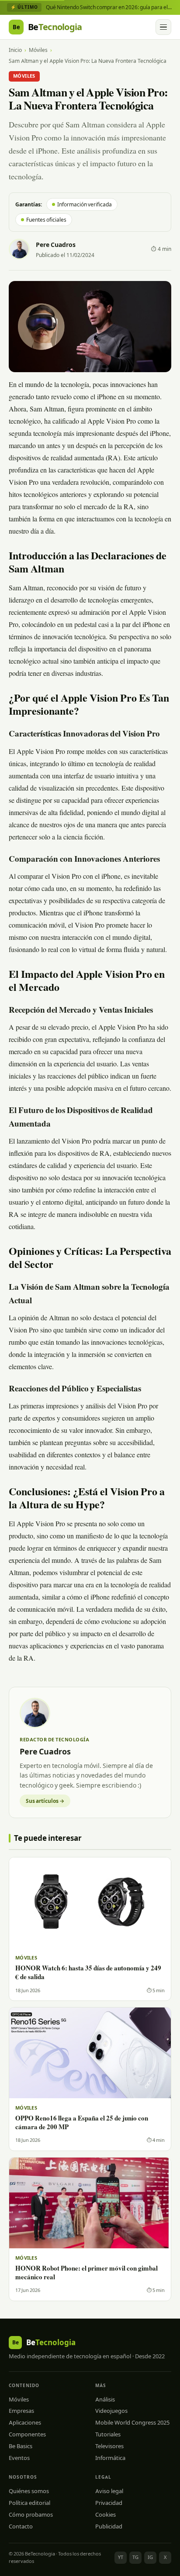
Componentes (27, 2434)
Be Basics (21, 2446)
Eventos (19, 2458)
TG (135, 2557)
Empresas (21, 2411)
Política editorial (29, 2503)
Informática (110, 2458)
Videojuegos (111, 2411)
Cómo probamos (31, 2514)
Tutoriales (108, 2434)
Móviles (38, 50)
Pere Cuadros (56, 245)
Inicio (15, 50)
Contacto (21, 2526)
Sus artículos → (45, 1801)
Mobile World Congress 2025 (132, 2422)
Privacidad (109, 2503)
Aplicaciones (25, 2422)
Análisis (105, 2399)
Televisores (109, 2446)
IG (150, 2557)
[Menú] (163, 27)
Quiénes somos (29, 2491)
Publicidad (109, 2526)
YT (121, 2557)
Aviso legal (109, 2491)
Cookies (106, 2514)
